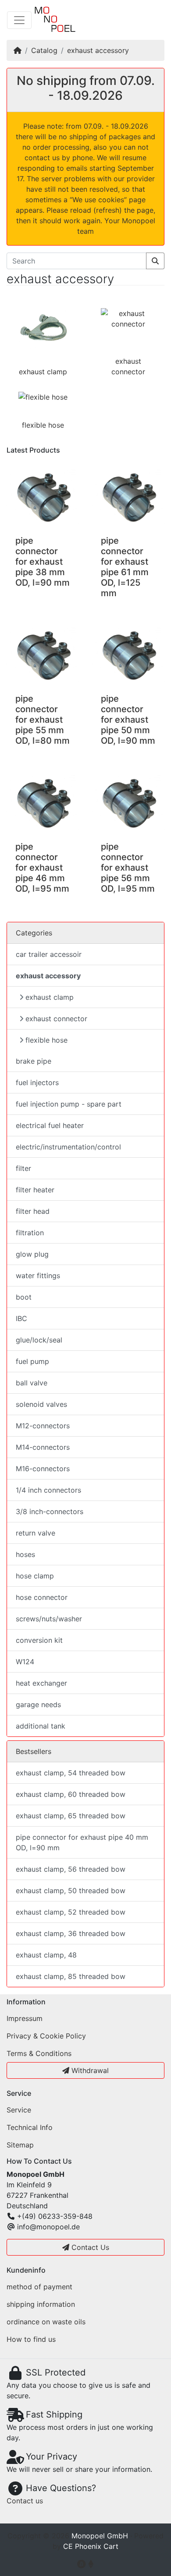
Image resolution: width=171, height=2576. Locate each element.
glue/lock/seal (39, 1340)
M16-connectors (43, 1469)
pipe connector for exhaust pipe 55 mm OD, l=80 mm (43, 720)
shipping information (41, 2304)
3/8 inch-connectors (50, 1511)
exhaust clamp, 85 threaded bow (71, 1976)
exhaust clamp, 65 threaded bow (71, 1816)
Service (19, 2110)
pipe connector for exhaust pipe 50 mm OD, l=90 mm (128, 720)
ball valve (32, 1383)
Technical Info (30, 2127)
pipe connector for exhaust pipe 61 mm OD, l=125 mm (125, 567)
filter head (33, 1211)
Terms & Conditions (39, 2053)
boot (24, 1297)
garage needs (38, 1704)
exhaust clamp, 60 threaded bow (71, 1794)
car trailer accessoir (49, 954)
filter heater (35, 1190)
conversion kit (39, 1640)
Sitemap (20, 2145)
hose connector (42, 1597)
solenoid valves (41, 1404)
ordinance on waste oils (46, 2322)
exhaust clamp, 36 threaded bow (71, 1933)
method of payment (39, 2287)
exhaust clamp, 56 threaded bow (71, 1869)
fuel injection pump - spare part (69, 1104)
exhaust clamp (43, 372)
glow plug (32, 1254)
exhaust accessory (98, 50)
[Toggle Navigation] (19, 20)
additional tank (41, 1726)
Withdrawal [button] (89, 2070)
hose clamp (35, 1576)
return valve (36, 1533)
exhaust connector (56, 1019)
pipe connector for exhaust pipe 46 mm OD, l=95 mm (42, 868)
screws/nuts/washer (49, 1619)
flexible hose (43, 425)
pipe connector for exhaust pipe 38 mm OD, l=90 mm (43, 562)
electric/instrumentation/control (68, 1147)
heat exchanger (41, 1683)
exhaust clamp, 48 (46, 1955)
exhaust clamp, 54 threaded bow (71, 1773)
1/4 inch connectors (48, 1490)
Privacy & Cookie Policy (46, 2036)
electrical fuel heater (50, 1125)
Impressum (25, 2018)
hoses (25, 1554)
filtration (30, 1233)
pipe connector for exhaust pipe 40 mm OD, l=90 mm (82, 1842)
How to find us (31, 2339)
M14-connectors (43, 1447)
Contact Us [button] (89, 2247)
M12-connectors (43, 1426)
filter (23, 1168)
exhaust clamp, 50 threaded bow (71, 1891)
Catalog (44, 50)
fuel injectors (37, 1082)
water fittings (38, 1276)
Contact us (25, 2501)
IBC (21, 1318)
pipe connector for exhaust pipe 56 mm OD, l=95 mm (128, 868)
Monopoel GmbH (100, 2536)
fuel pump (32, 1361)
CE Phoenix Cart (91, 2546)
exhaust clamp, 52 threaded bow (71, 1912)
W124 (25, 1662)
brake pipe (34, 1061)
